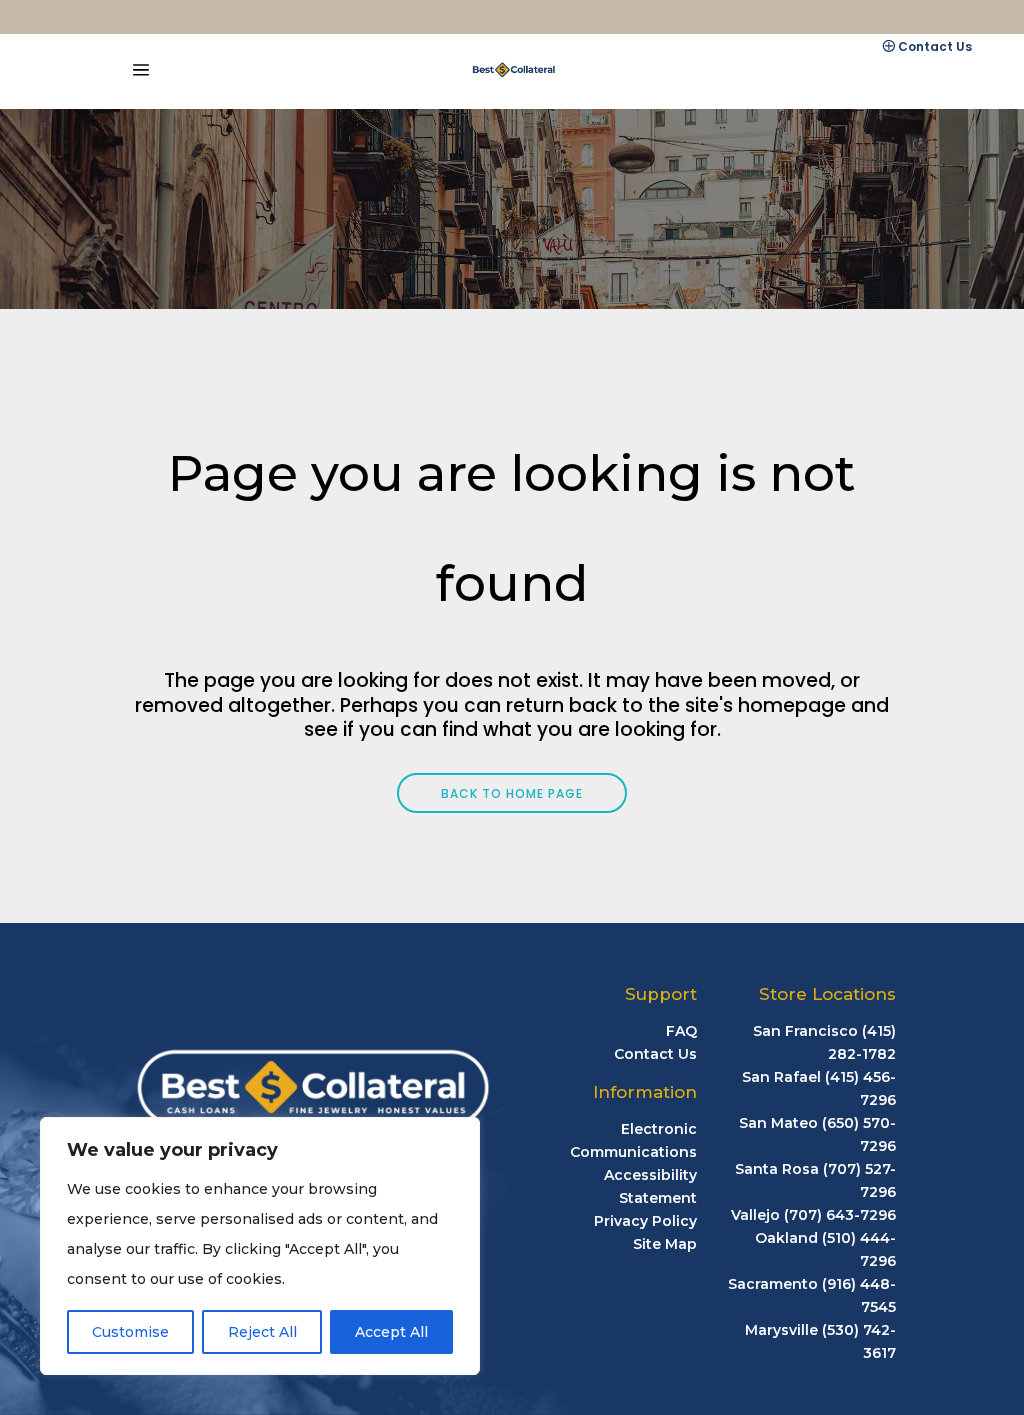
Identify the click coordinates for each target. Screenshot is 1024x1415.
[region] (260, 1246)
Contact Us (935, 46)
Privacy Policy (645, 1221)
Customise (130, 1332)
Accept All (391, 1332)
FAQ (681, 1031)
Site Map (665, 1244)
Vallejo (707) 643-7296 (813, 1215)
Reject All (262, 1332)
